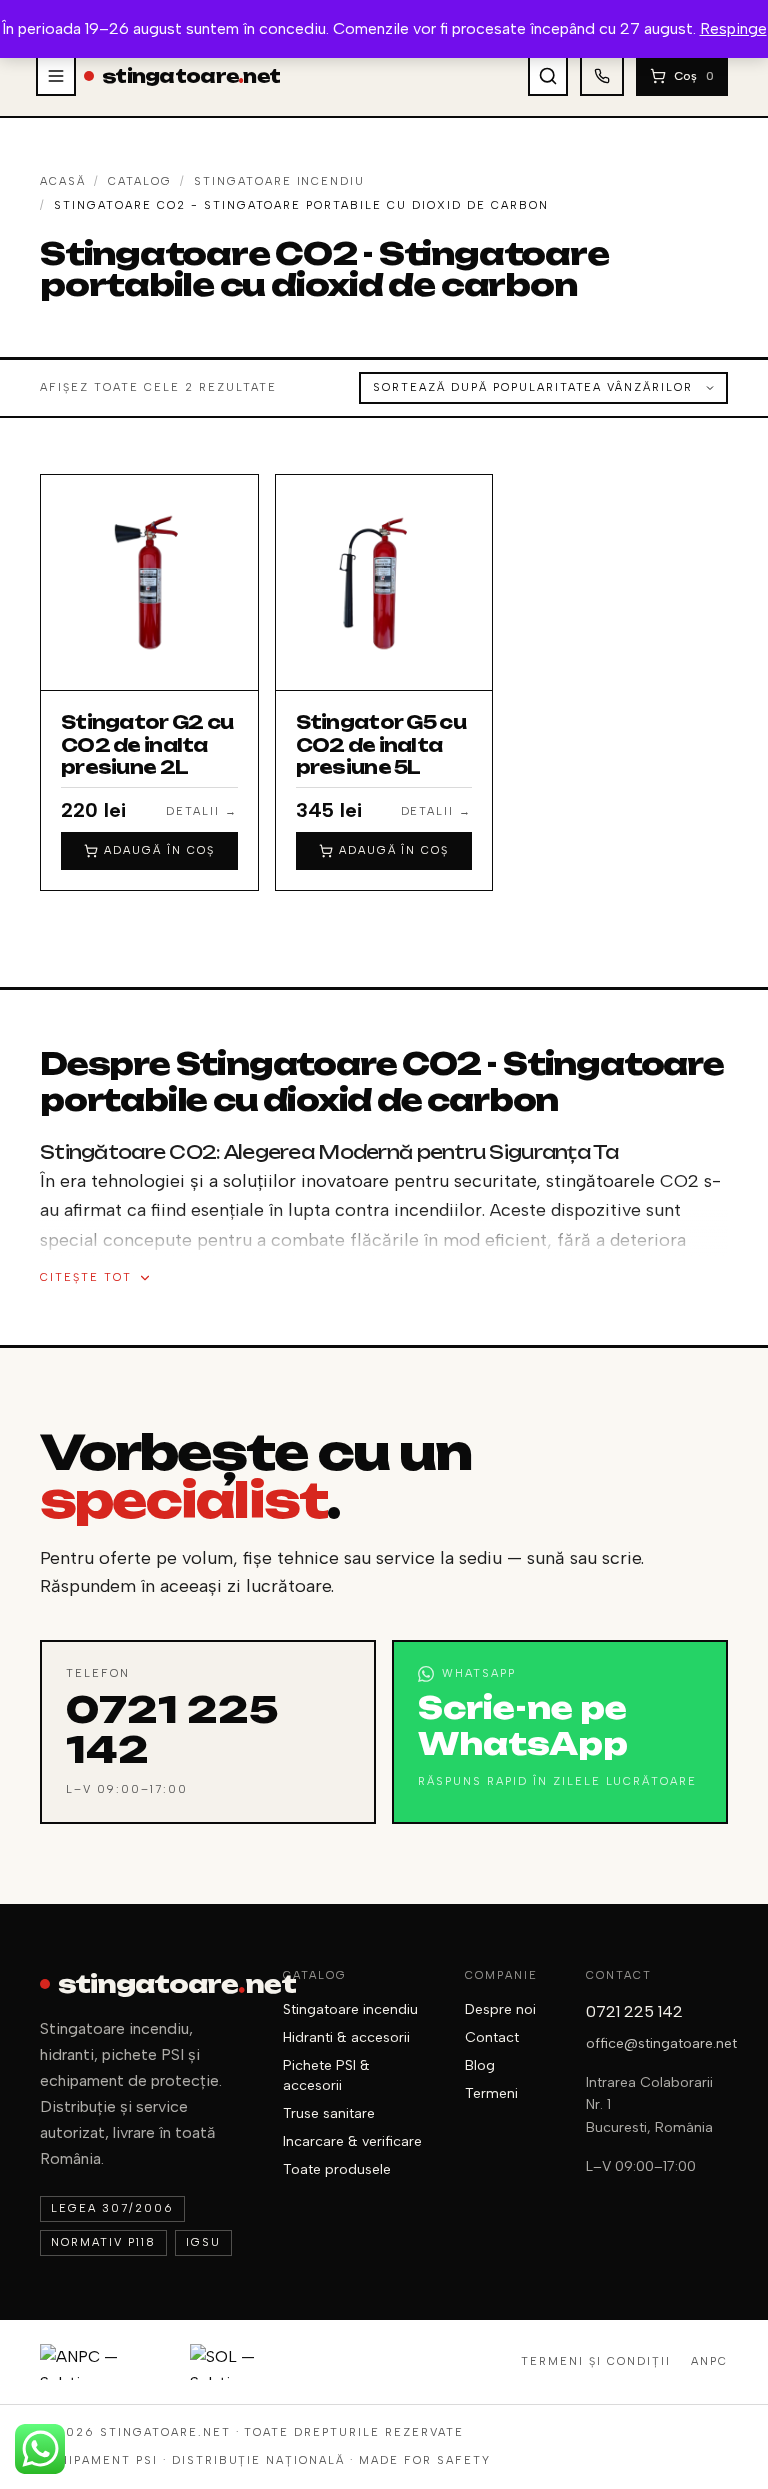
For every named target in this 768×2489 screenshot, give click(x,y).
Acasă (63, 181)
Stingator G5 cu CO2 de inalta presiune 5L (381, 744)
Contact (492, 2037)
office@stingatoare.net (661, 2043)
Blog (480, 2065)
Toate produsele (337, 2169)
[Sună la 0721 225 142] (602, 76)
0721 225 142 (634, 2011)
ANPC (709, 2361)
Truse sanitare (329, 2113)
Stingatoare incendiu (280, 181)
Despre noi (500, 2009)
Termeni (491, 2093)
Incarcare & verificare (352, 2141)
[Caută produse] (548, 76)
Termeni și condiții (596, 2361)
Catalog (140, 181)
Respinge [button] (733, 28)
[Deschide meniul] (56, 76)
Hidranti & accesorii (346, 2037)
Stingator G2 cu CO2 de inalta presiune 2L (147, 744)
